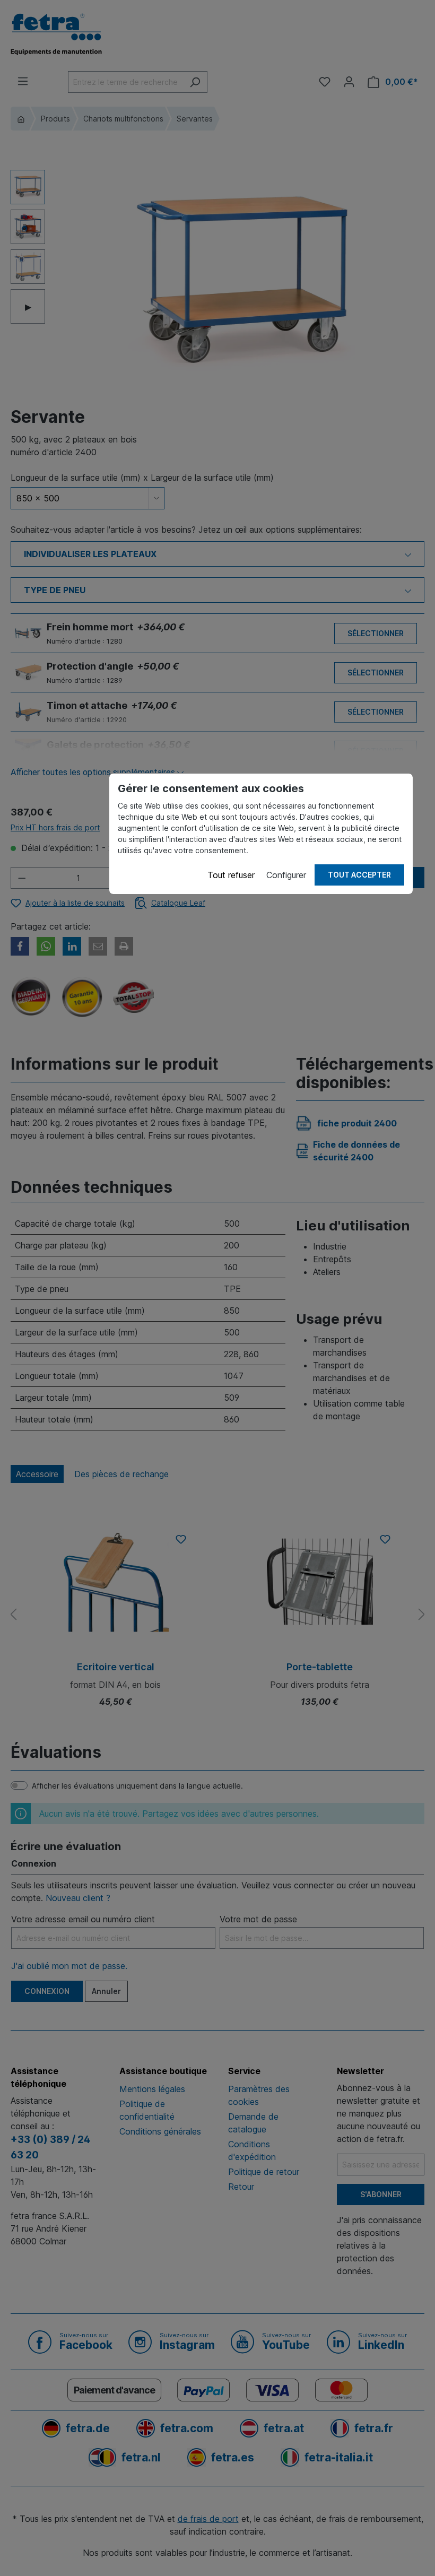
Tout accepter (359, 875)
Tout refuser (231, 875)
